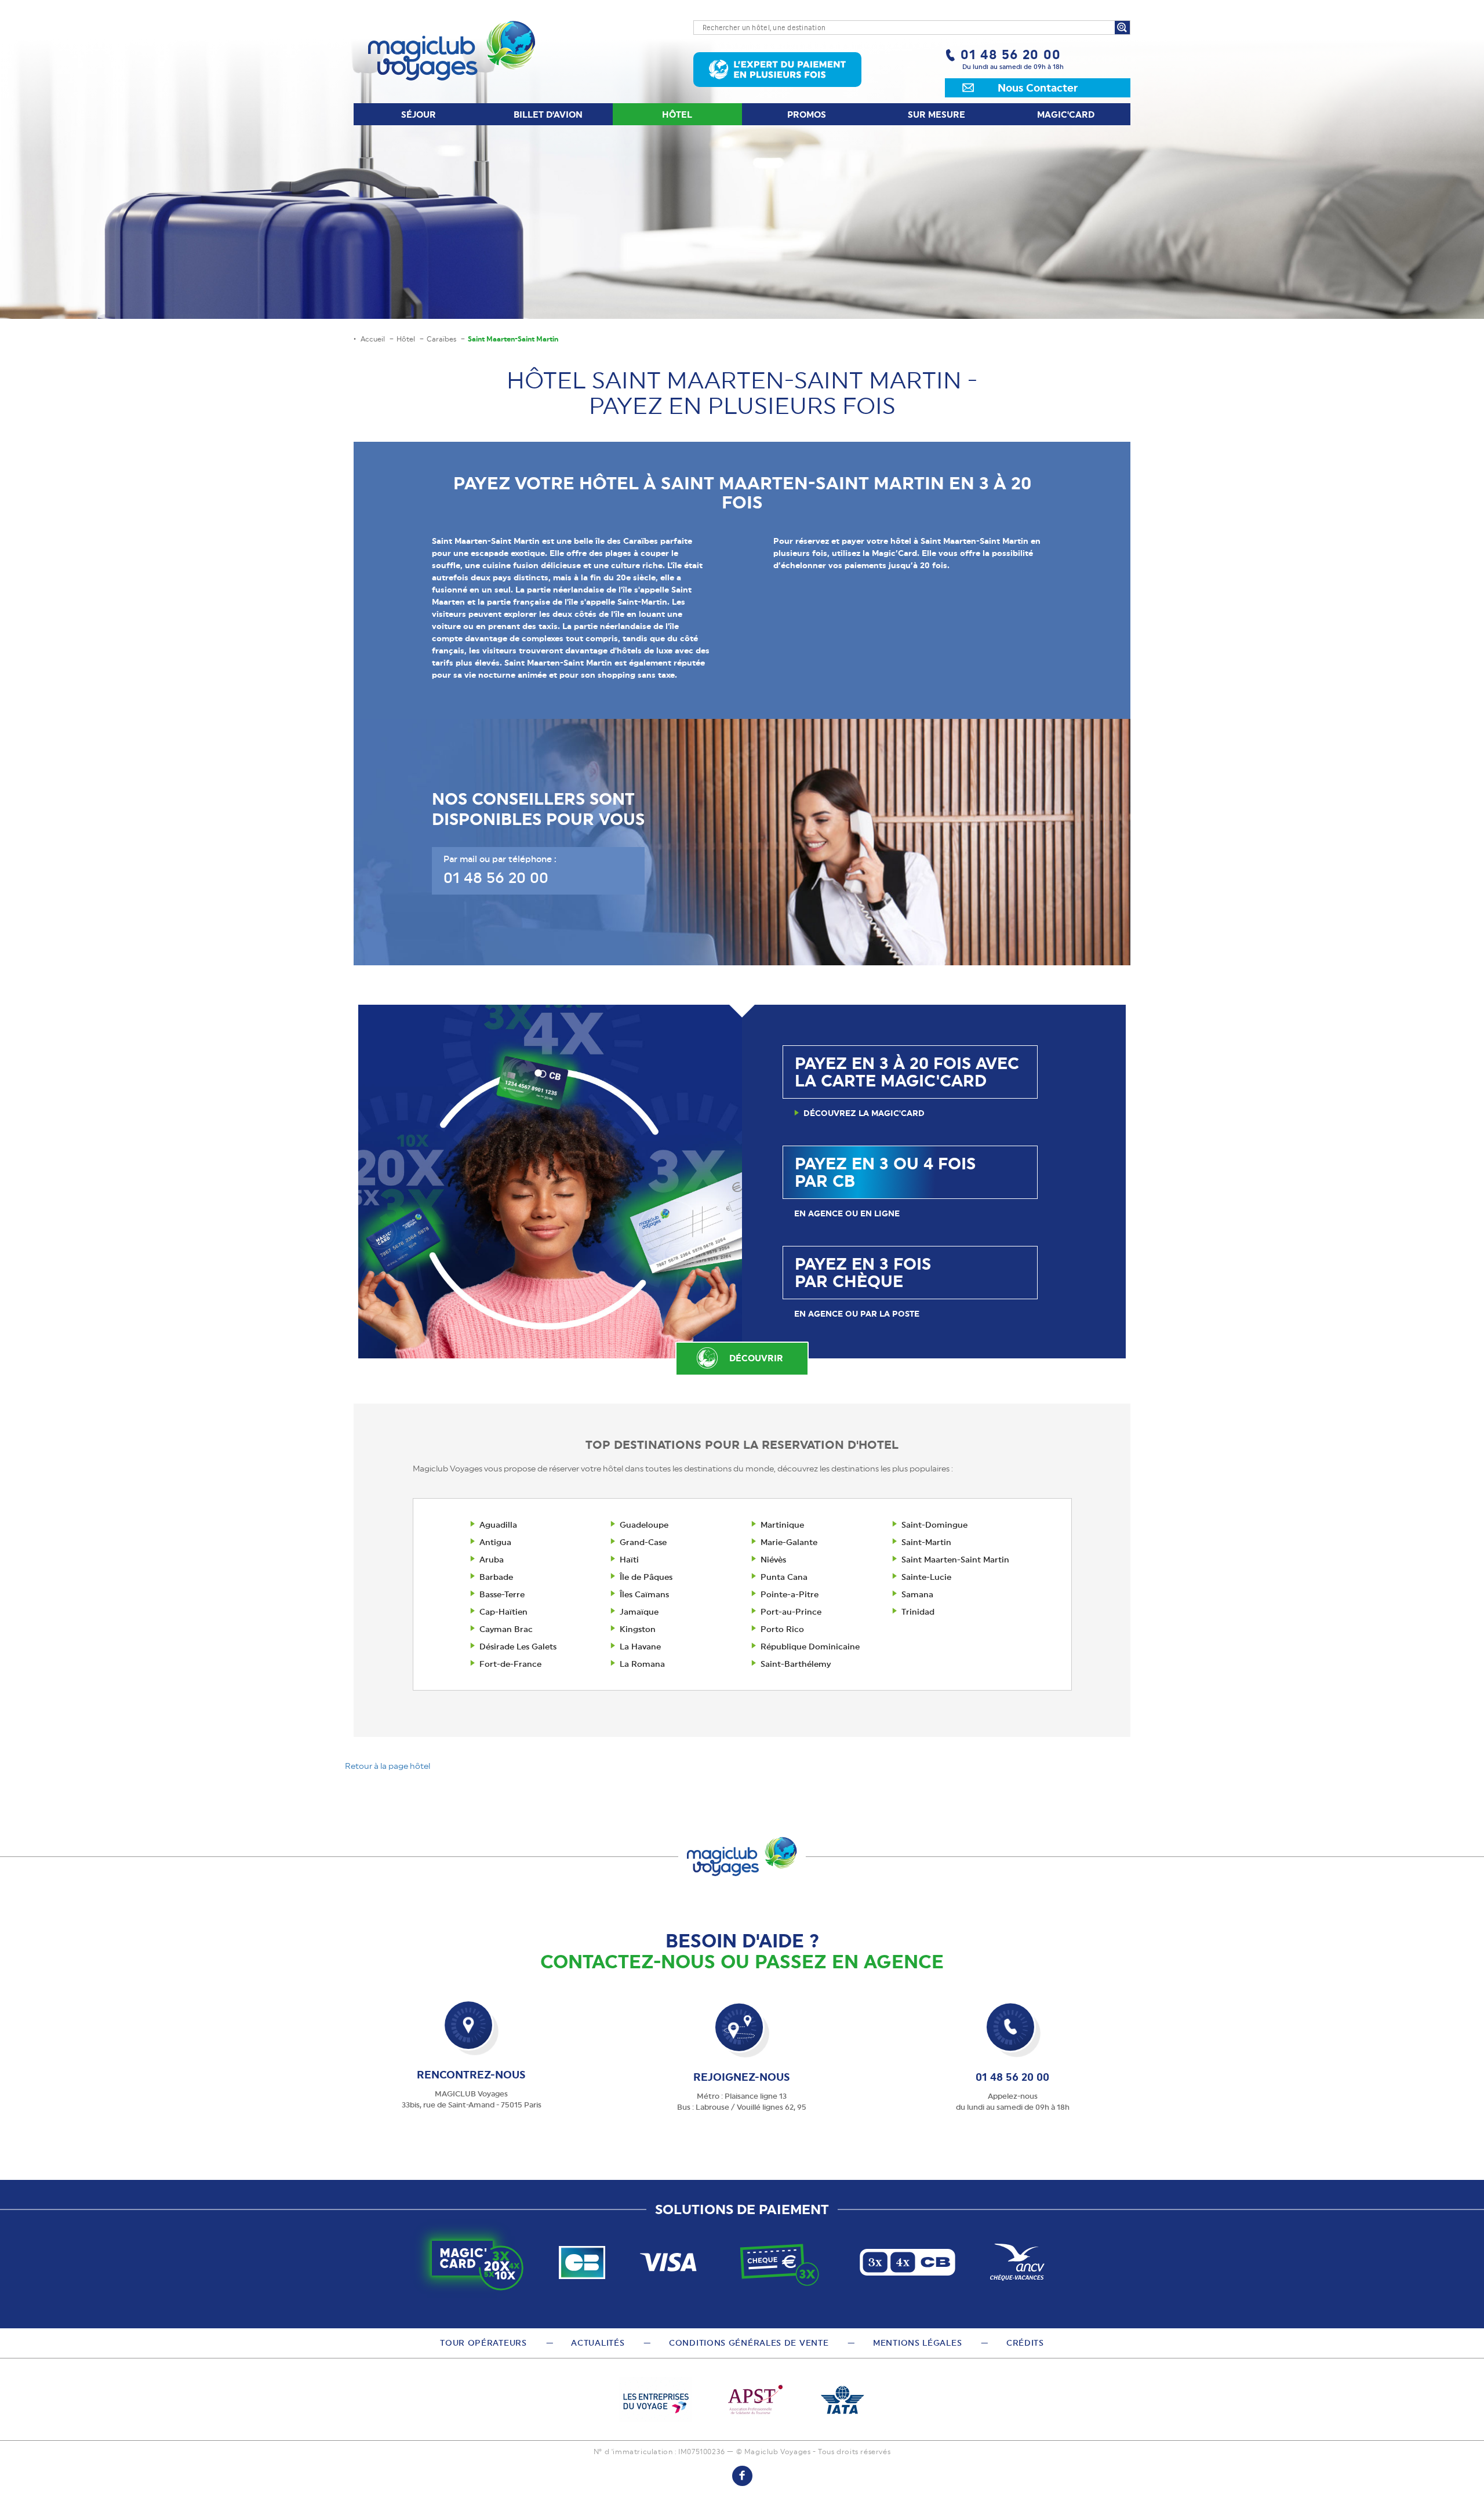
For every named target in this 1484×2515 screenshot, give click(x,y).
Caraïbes (441, 339)
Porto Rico (782, 1629)
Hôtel (677, 115)
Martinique (782, 1525)
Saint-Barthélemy (796, 1664)
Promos (807, 115)
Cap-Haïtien (503, 1612)
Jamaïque (639, 1612)
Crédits (1025, 2343)
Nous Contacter (1038, 88)
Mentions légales (917, 2343)
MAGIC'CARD (1066, 115)
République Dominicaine (810, 1647)
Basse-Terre (502, 1594)
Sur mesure (936, 115)
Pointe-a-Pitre (790, 1594)
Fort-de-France (510, 1664)
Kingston (638, 1629)
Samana (917, 1594)
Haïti (629, 1560)
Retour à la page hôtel (388, 1766)
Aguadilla (498, 1525)
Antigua (495, 1542)
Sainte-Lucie (926, 1577)
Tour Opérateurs (483, 2343)
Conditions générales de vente (749, 2343)
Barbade (496, 1577)
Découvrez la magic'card (864, 1113)
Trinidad (918, 1612)
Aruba (492, 1560)
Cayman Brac (506, 1629)
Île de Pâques (646, 1577)
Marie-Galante (789, 1542)
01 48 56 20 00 (1011, 54)
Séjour (419, 115)
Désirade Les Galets (518, 1647)
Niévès (773, 1560)
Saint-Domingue (934, 1525)
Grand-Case (643, 1542)
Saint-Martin (926, 1542)
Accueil (373, 339)
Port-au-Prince (791, 1612)
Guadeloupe (644, 1525)
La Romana (642, 1664)
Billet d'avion (548, 115)
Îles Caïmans (644, 1594)
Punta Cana (784, 1577)
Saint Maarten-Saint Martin (955, 1560)
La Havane (640, 1647)
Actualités (598, 2343)
